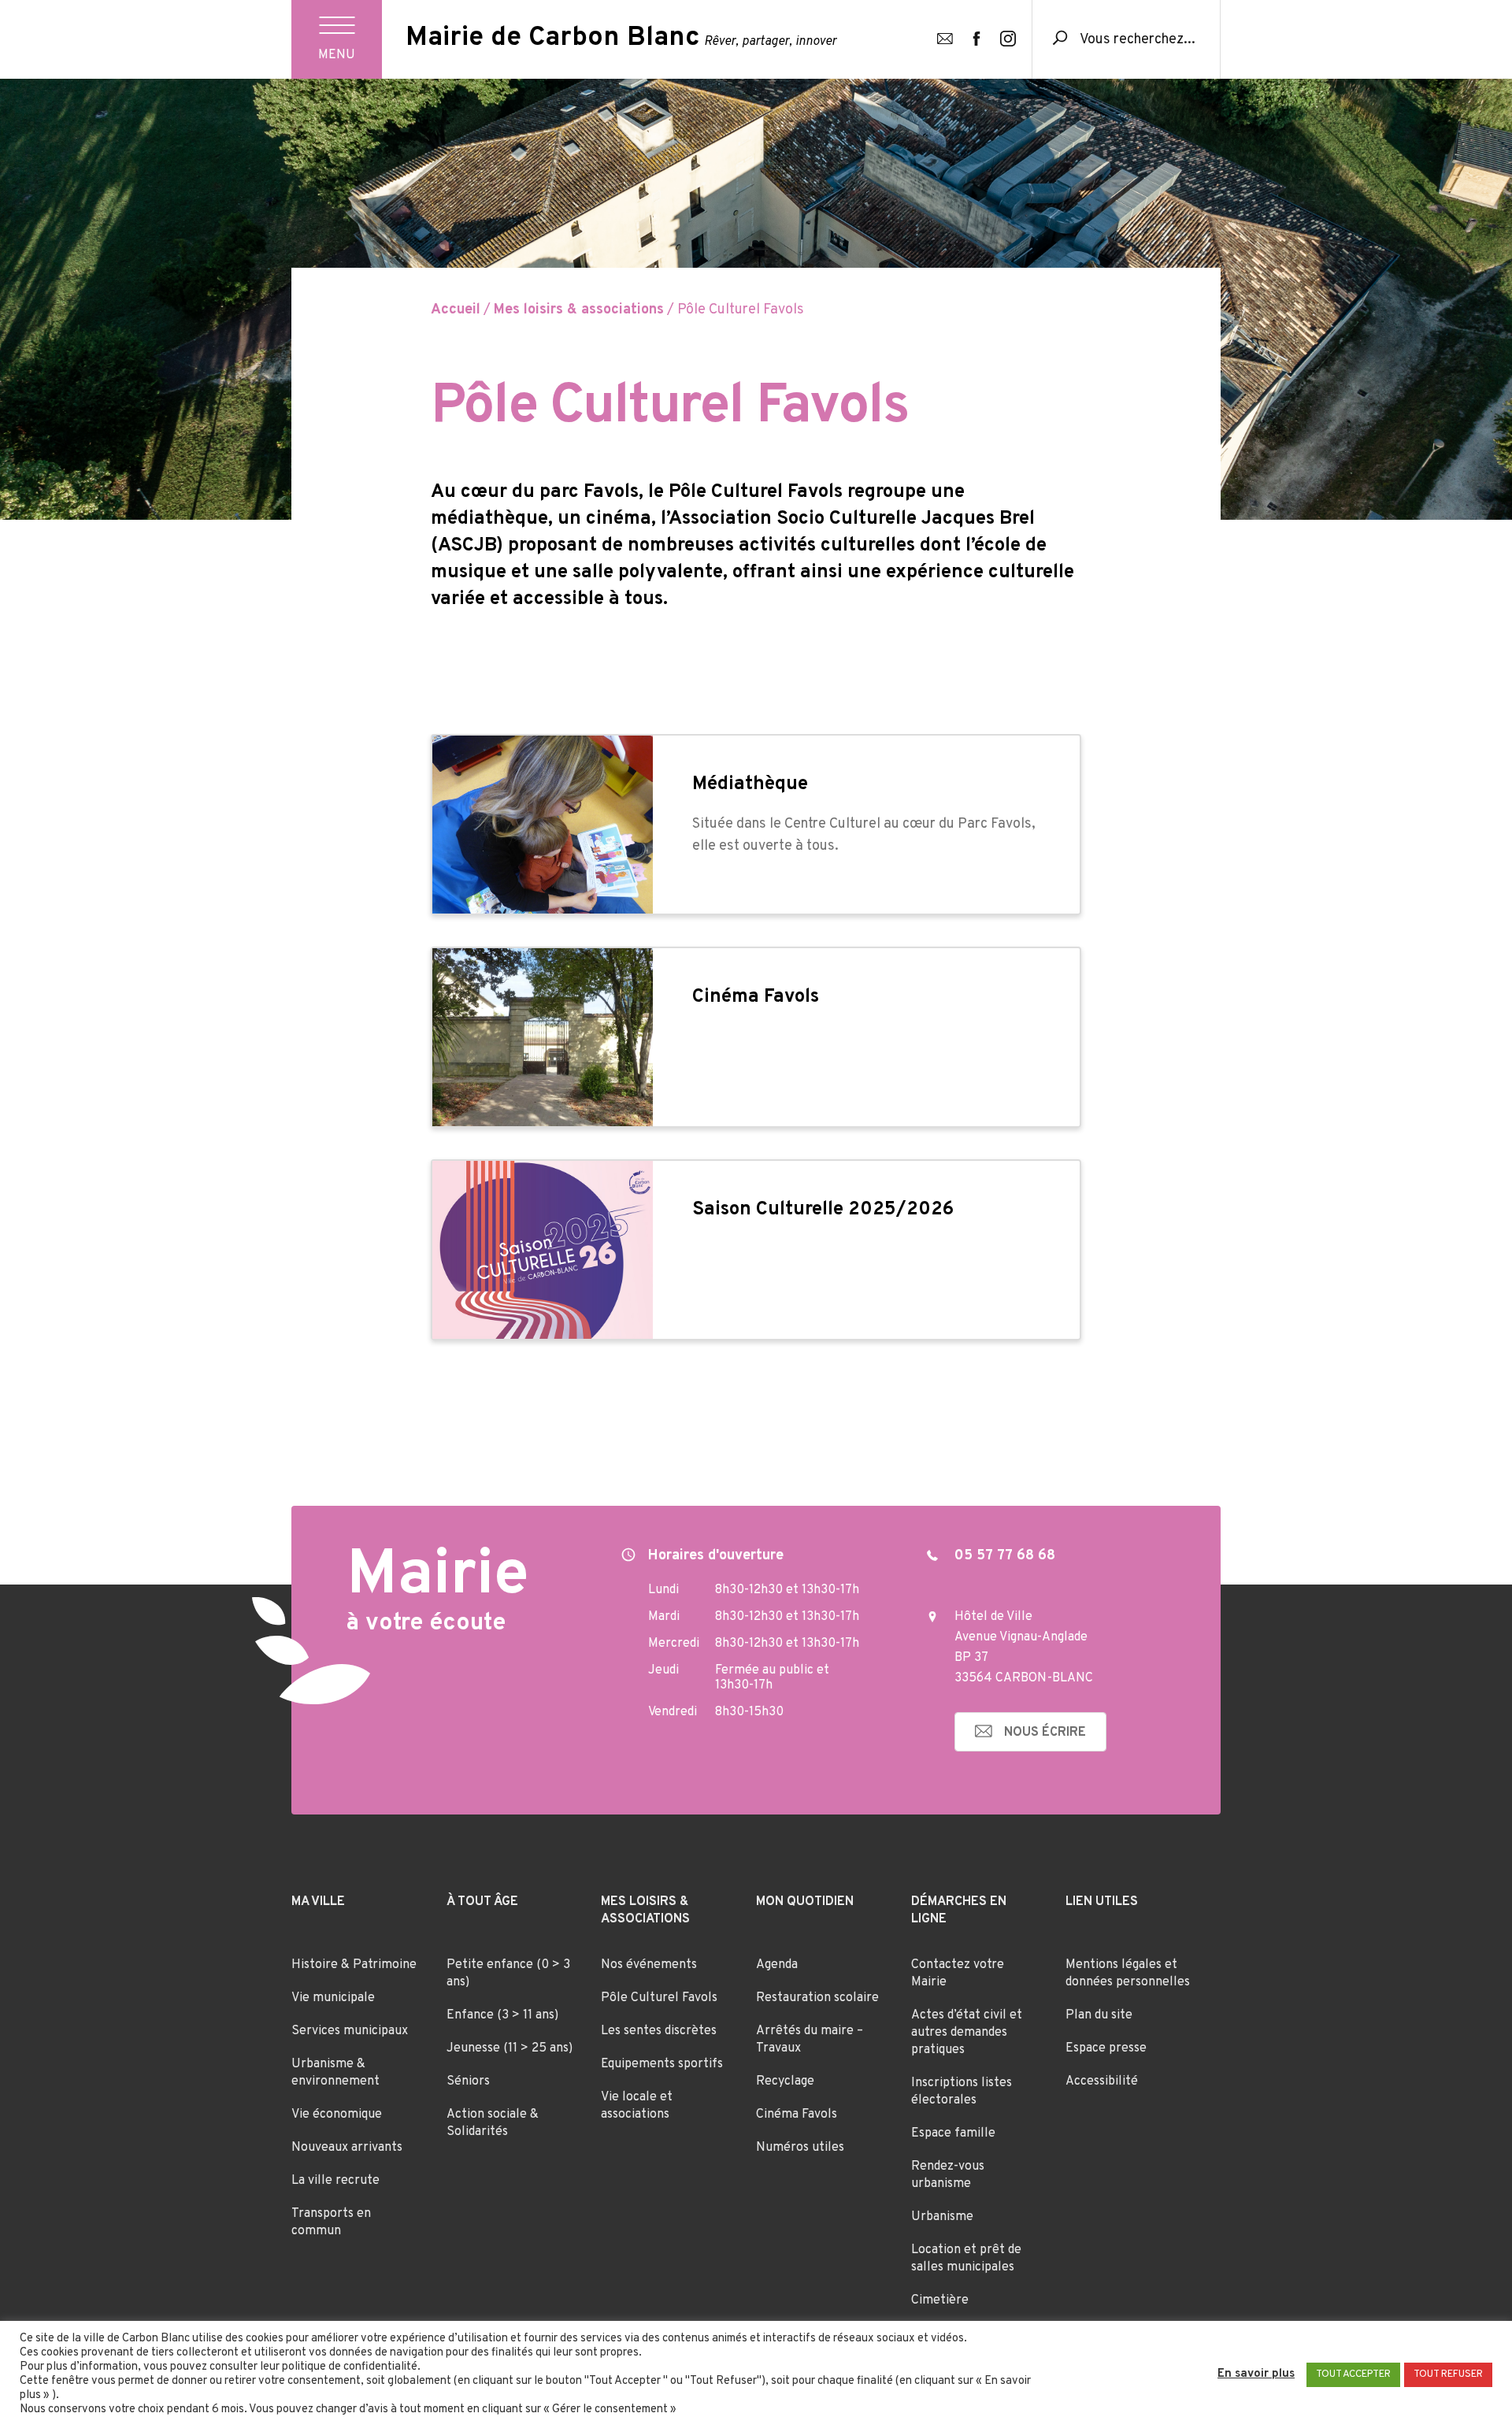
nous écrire (1045, 1733)
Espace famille (953, 2133)
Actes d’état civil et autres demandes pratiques (967, 2033)
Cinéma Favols (797, 2115)
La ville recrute (335, 2181)
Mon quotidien (805, 1902)
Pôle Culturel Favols (659, 1998)
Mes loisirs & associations (579, 310)
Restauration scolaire (817, 1998)
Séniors (468, 2081)
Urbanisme (942, 2217)
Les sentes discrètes (659, 2031)
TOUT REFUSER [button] (1448, 2374)
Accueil (456, 310)
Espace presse (1106, 2048)
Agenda (777, 1965)
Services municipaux (350, 2031)
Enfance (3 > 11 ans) (502, 2015)
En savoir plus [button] (1256, 2374)
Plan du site (1099, 2015)
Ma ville (318, 1902)
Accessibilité (1102, 2081)
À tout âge (482, 1902)
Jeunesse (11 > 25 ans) (510, 2048)
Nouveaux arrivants (347, 2148)
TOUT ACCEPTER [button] (1353, 2374)
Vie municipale (333, 1998)
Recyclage (785, 2081)
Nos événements (649, 1965)
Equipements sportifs (662, 2064)
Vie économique (337, 2115)
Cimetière (940, 2300)
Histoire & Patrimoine (354, 1965)
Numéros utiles (800, 2148)
